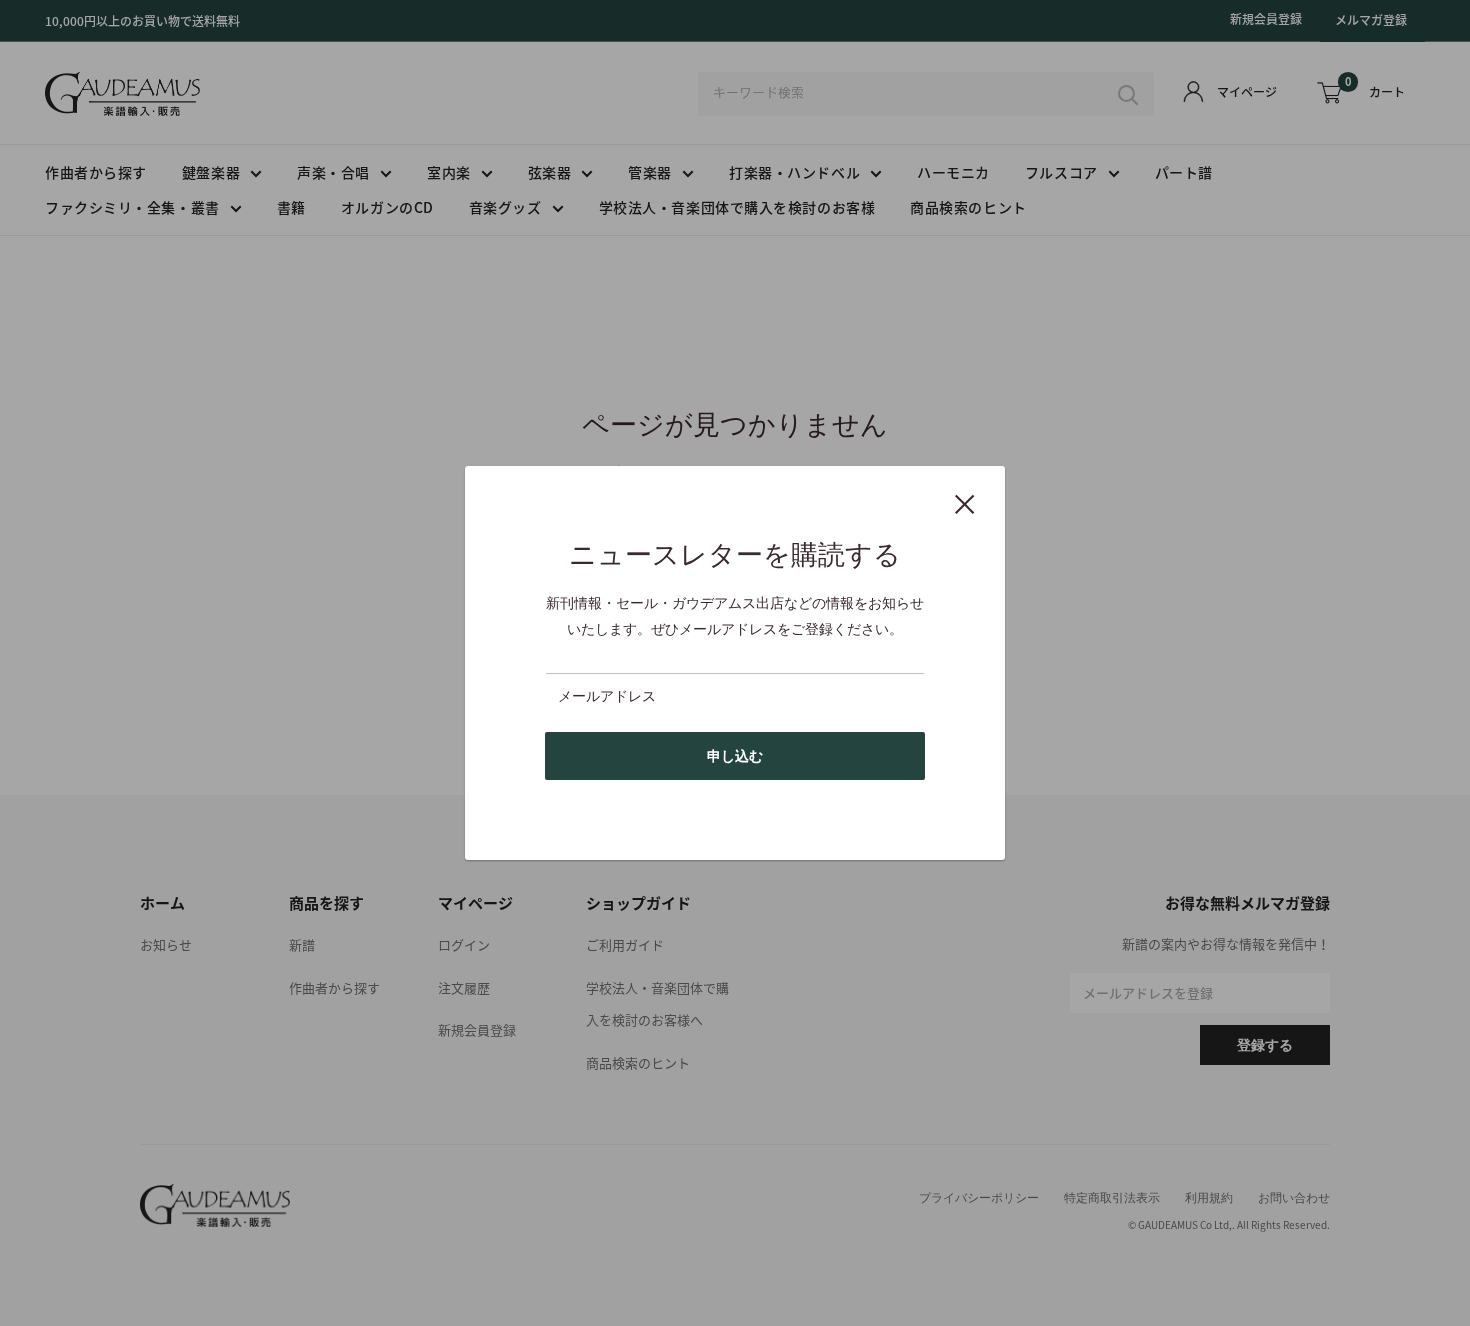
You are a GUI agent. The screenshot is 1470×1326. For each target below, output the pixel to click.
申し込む (735, 756)
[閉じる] (965, 503)
